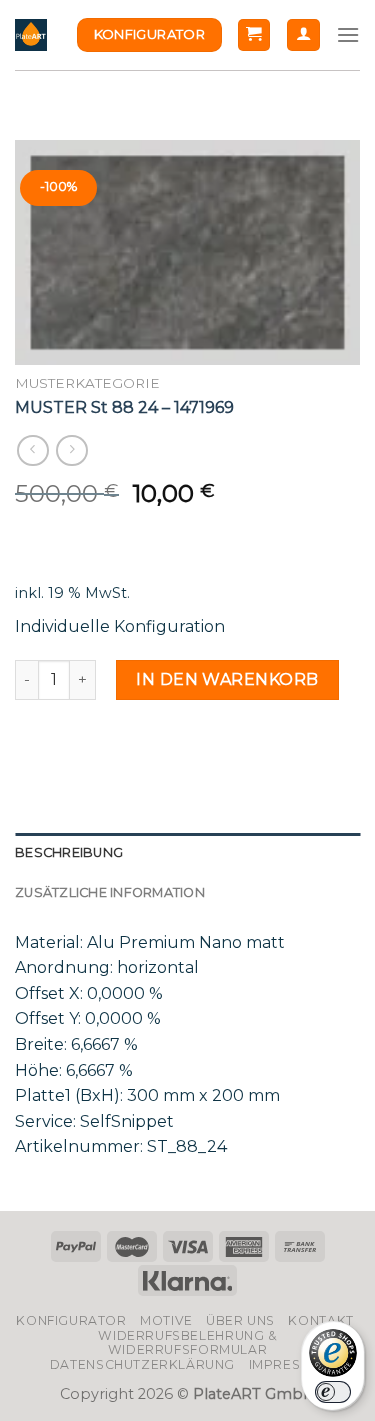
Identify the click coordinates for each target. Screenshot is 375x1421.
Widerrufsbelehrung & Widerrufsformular (187, 1343)
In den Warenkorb (227, 679)
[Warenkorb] (254, 35)
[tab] (187, 853)
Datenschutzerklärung (142, 1364)
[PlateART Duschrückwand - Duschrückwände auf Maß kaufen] (31, 35)
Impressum (290, 1364)
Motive (166, 1320)
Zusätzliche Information (110, 892)
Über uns (240, 1320)
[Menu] (348, 34)
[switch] (333, 1392)
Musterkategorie (87, 383)
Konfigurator (71, 1320)
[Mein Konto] (303, 35)
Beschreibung (69, 852)
